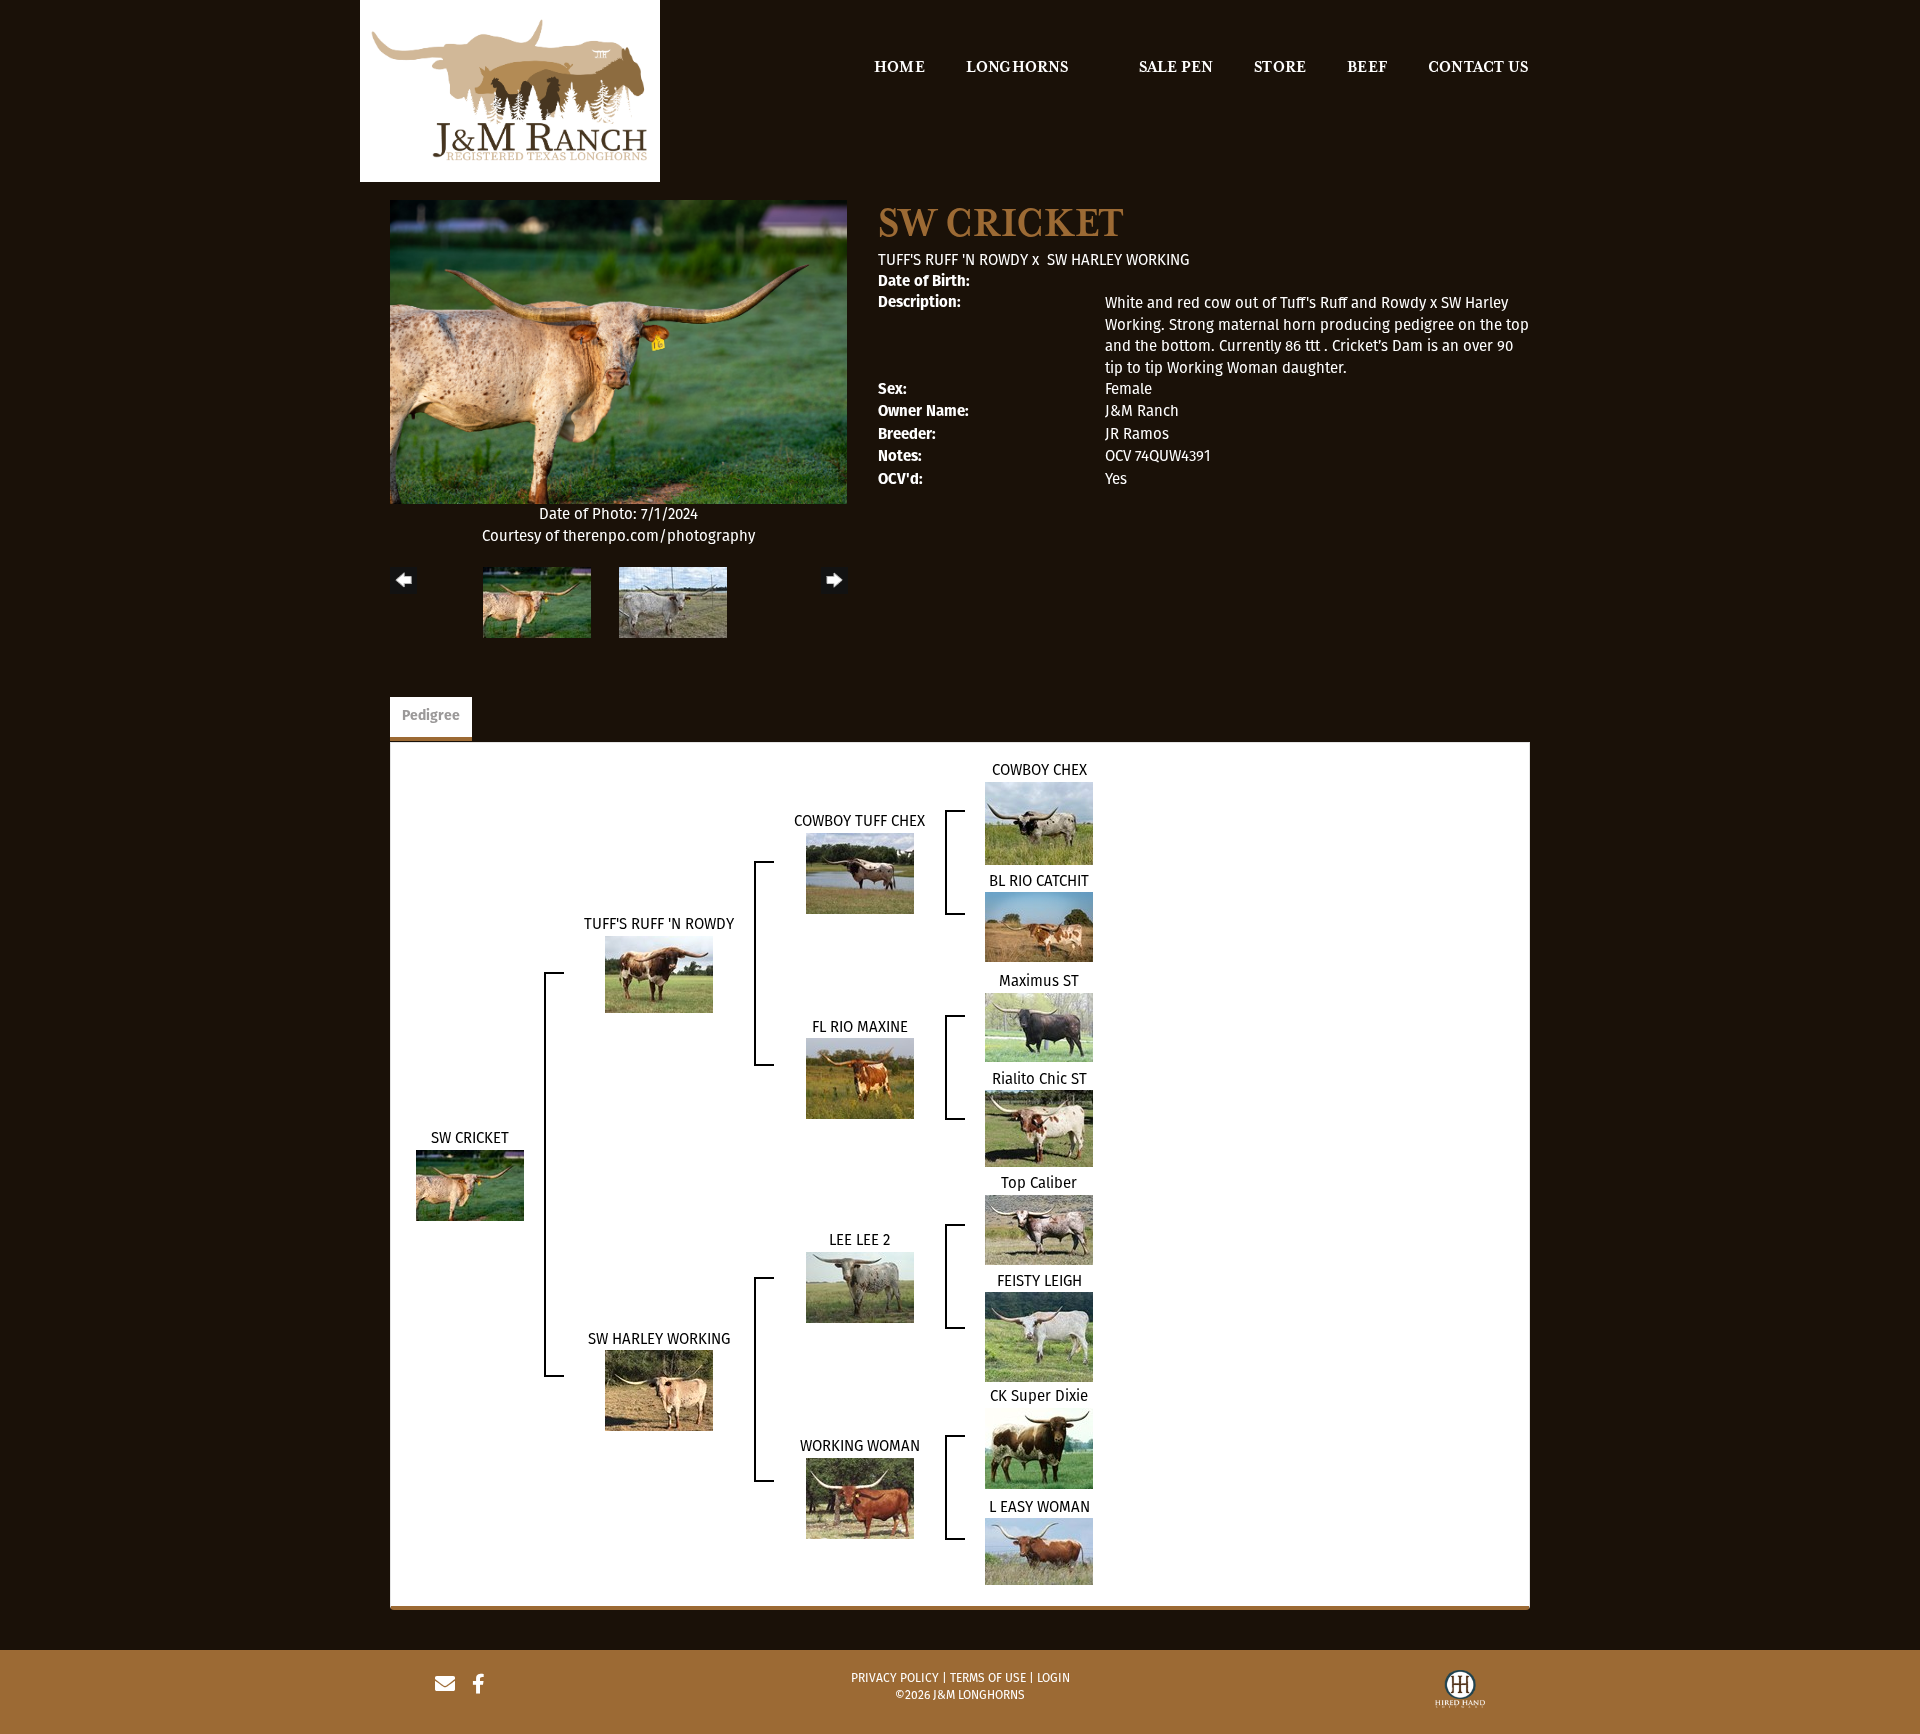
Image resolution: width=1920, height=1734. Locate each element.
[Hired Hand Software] (1460, 1692)
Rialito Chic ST (1039, 1079)
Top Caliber (1039, 1183)
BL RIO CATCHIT (1039, 881)
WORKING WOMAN (860, 1446)
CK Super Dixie (1039, 1396)
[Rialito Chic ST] (1039, 1127)
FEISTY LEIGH (1039, 1281)
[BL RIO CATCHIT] (1039, 926)
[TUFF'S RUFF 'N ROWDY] (659, 973)
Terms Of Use (988, 1678)
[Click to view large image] (618, 351)
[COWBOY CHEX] (1039, 822)
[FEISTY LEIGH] (1039, 1336)
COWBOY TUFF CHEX (859, 821)
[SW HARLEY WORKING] (659, 1390)
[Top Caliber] (1039, 1229)
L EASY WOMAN (1039, 1507)
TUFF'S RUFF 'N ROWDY (953, 260)
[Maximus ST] (1039, 1026)
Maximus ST (1039, 981)
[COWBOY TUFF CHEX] (860, 872)
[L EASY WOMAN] (1039, 1550)
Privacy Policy (895, 1678)
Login (1053, 1678)
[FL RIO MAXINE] (860, 1077)
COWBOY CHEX (1039, 770)
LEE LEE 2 (859, 1240)
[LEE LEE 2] (860, 1286)
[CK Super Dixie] (1039, 1447)
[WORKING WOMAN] (860, 1497)
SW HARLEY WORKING (1118, 260)
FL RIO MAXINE (860, 1027)
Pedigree (431, 716)
